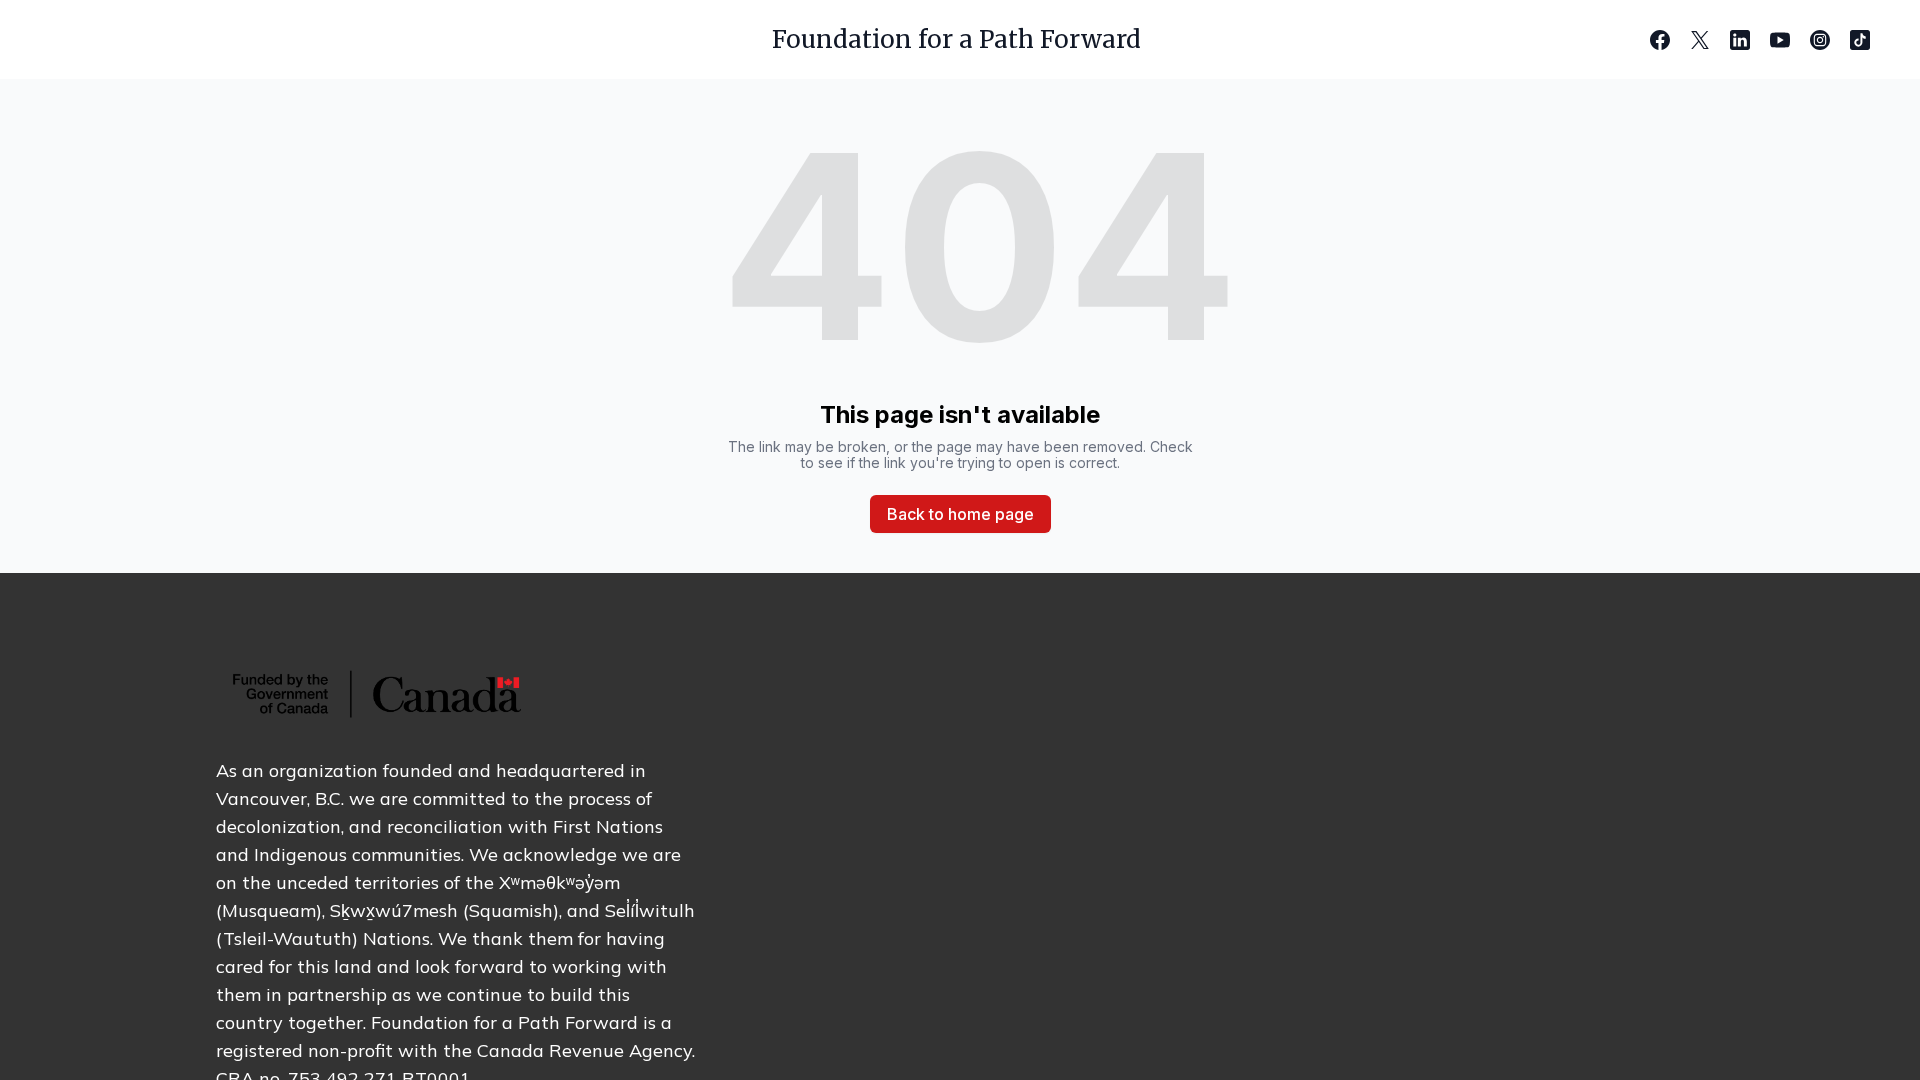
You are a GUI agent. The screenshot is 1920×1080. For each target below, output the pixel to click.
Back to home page (960, 514)
